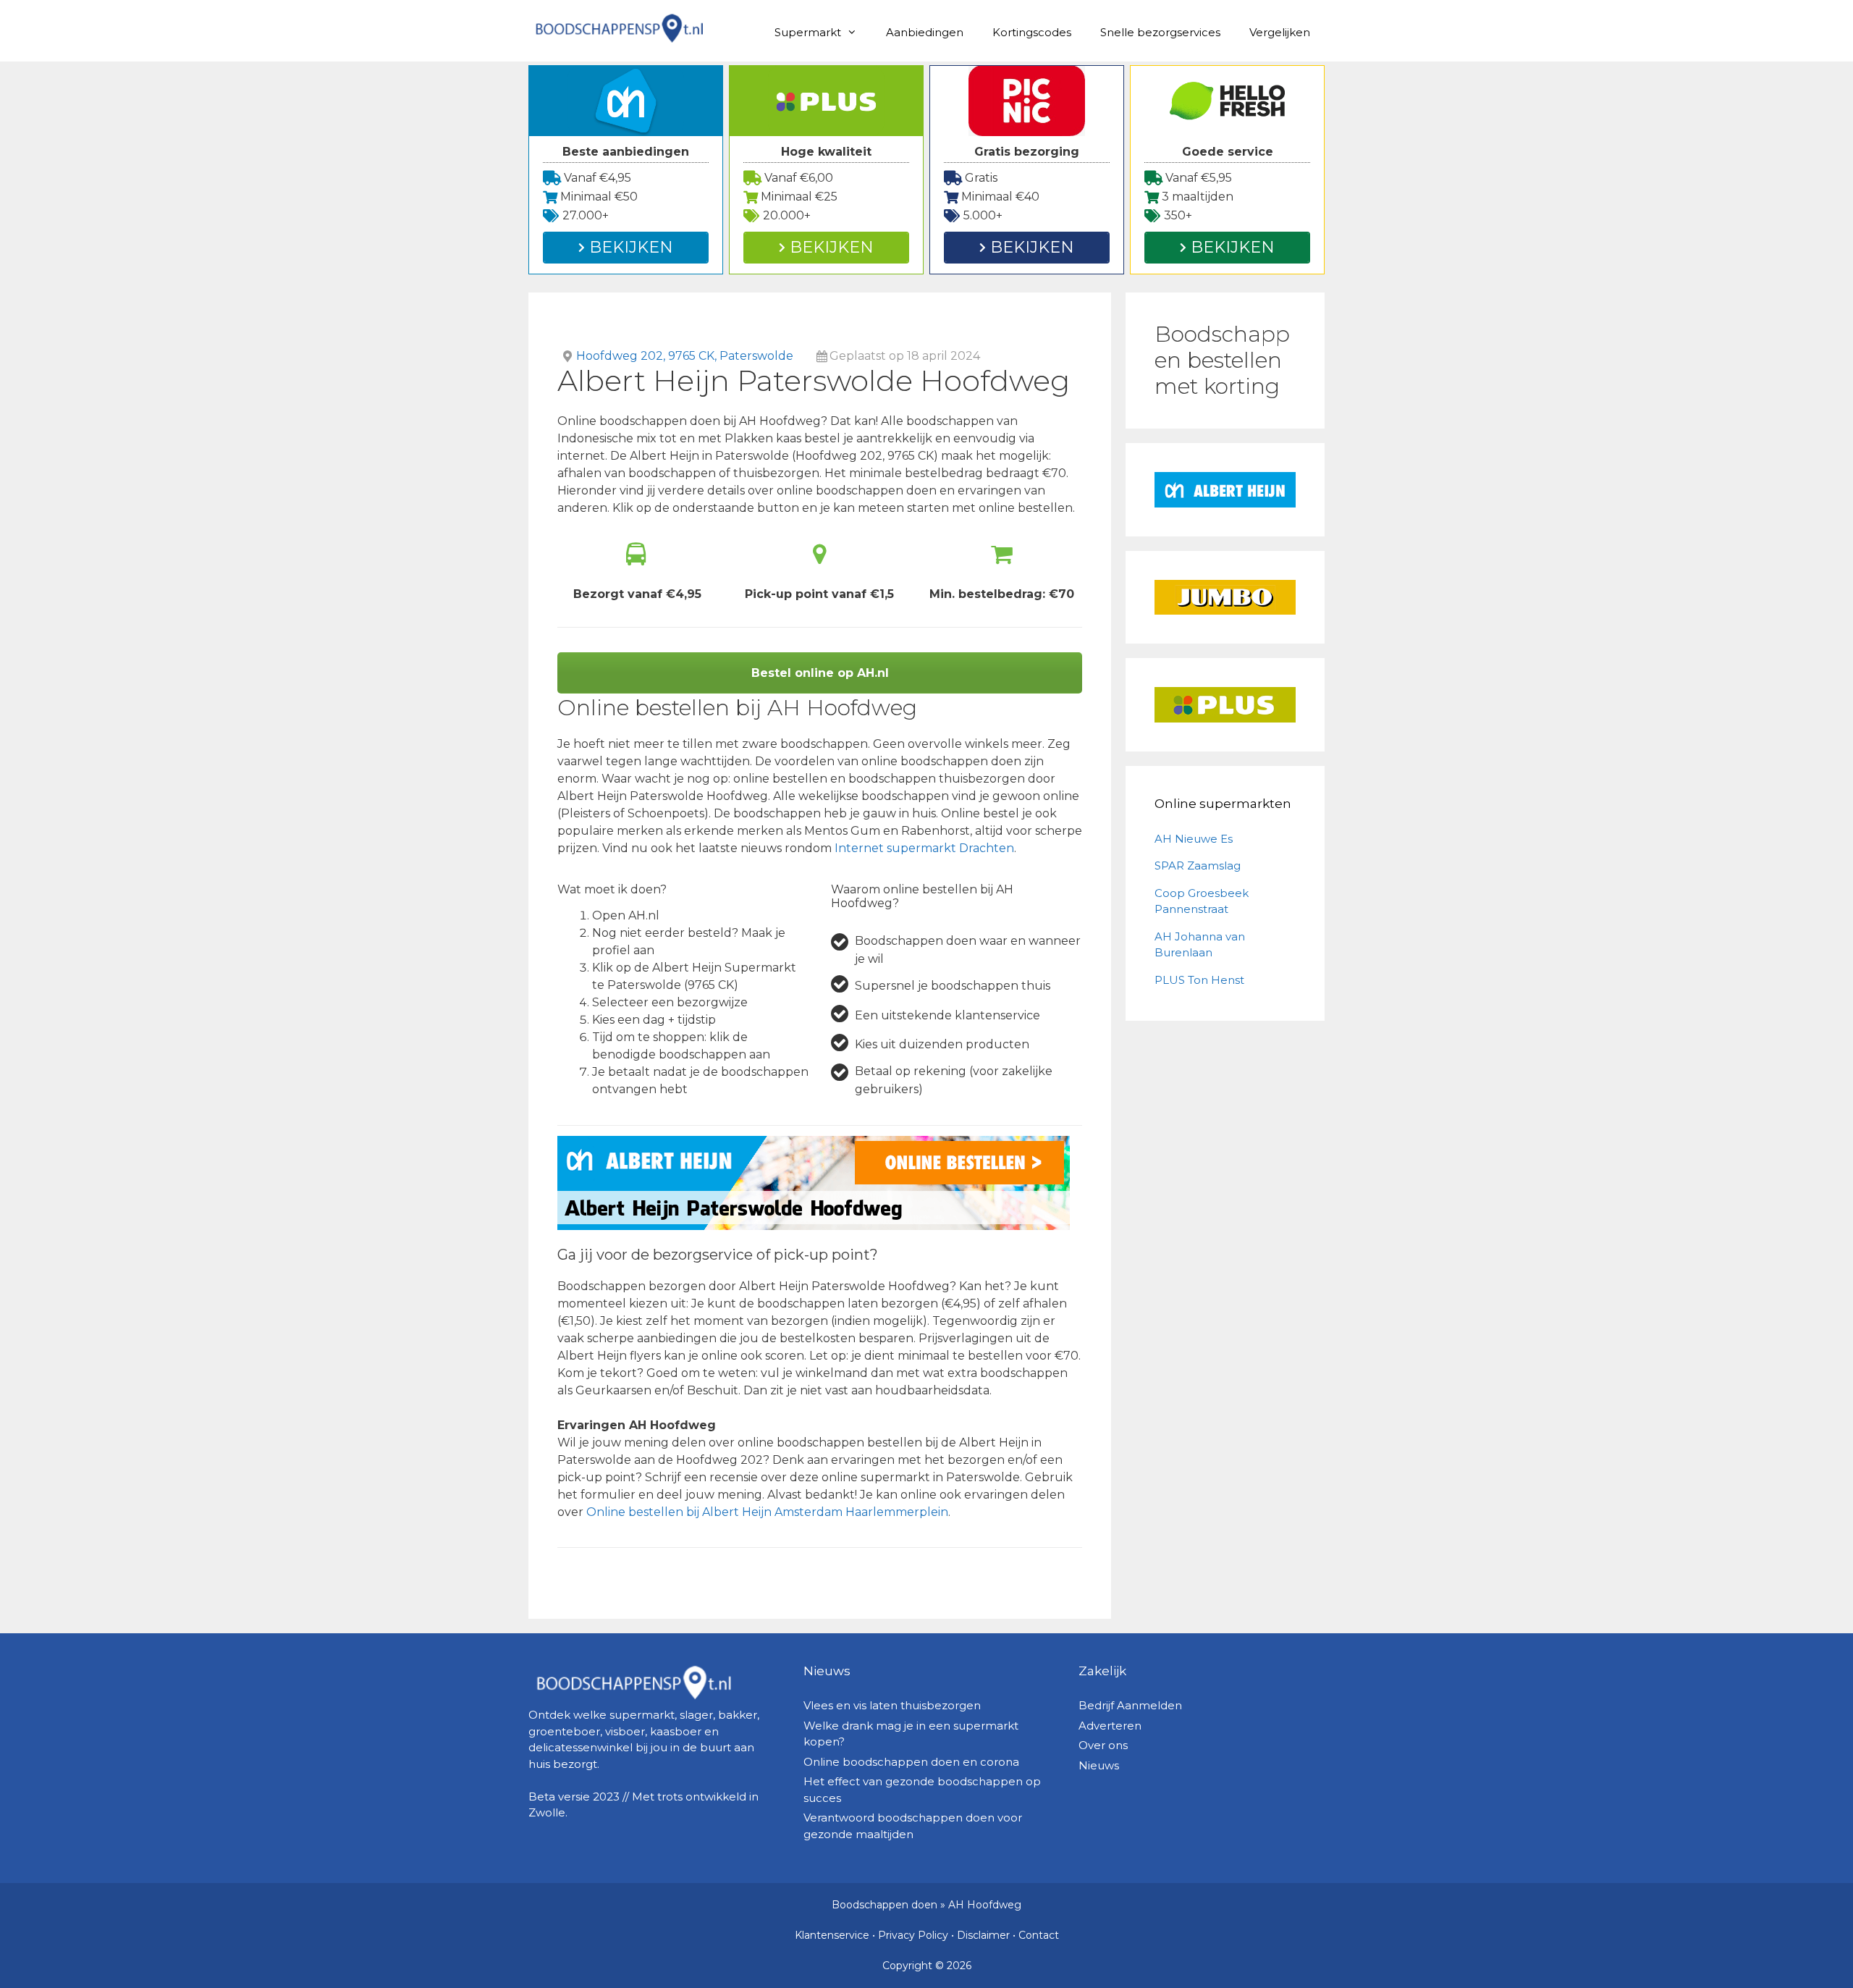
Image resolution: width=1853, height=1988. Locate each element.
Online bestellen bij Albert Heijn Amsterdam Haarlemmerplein (767, 1512)
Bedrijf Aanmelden (1130, 1705)
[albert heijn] (1225, 490)
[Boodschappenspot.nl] (619, 27)
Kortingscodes (1032, 32)
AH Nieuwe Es (1194, 839)
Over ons (1103, 1745)
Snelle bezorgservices (1160, 32)
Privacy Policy (913, 1935)
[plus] (1225, 705)
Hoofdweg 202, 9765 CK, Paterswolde (685, 356)
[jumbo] (1225, 598)
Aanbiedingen (925, 32)
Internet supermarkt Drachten (924, 848)
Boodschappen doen (885, 1905)
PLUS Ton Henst (1199, 980)
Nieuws (1099, 1765)
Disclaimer (983, 1935)
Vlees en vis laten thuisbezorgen (892, 1705)
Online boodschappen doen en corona (911, 1762)
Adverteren (1110, 1726)
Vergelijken (1280, 32)
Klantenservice (832, 1935)
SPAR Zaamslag (1198, 865)
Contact (1039, 1935)
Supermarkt (808, 32)
